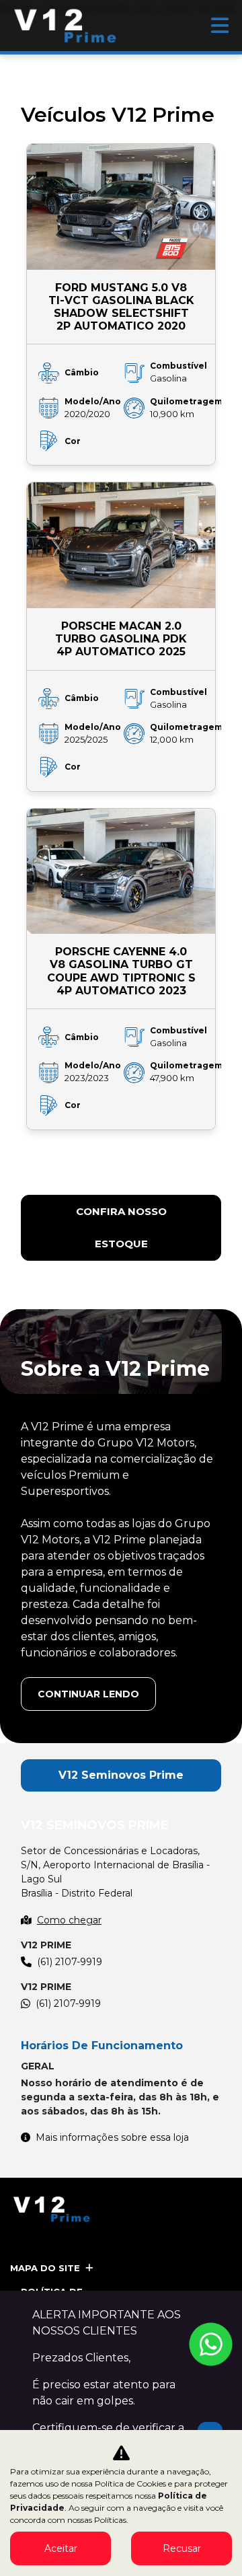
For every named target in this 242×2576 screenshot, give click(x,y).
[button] (64, 1168)
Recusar (182, 2548)
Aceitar (61, 2548)
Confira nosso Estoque (121, 1227)
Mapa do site (45, 2268)
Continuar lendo (88, 1694)
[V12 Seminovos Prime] (66, 26)
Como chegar (69, 1920)
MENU (220, 26)
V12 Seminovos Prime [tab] (121, 1775)
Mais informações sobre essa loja (112, 2137)
